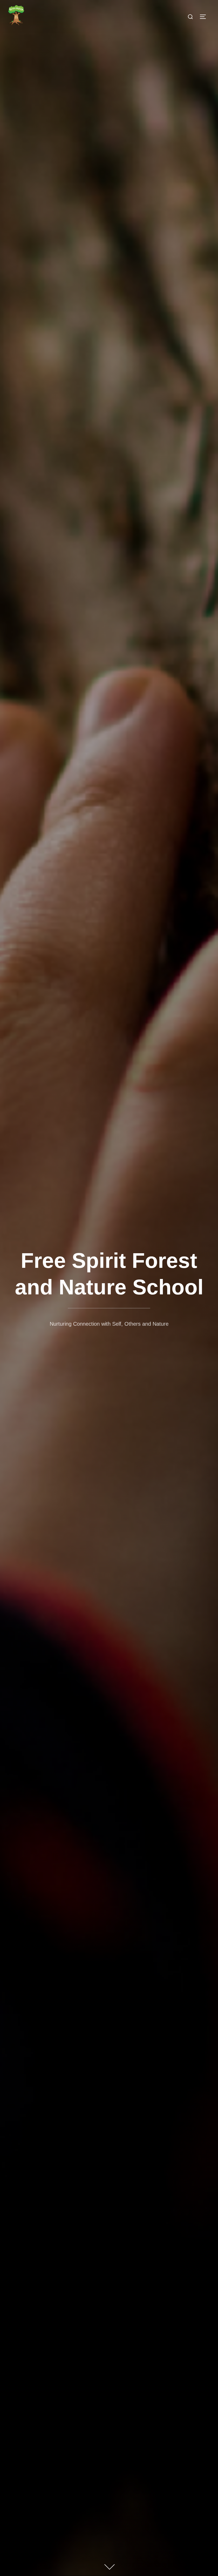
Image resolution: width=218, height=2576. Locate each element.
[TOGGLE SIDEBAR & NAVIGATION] (205, 17)
